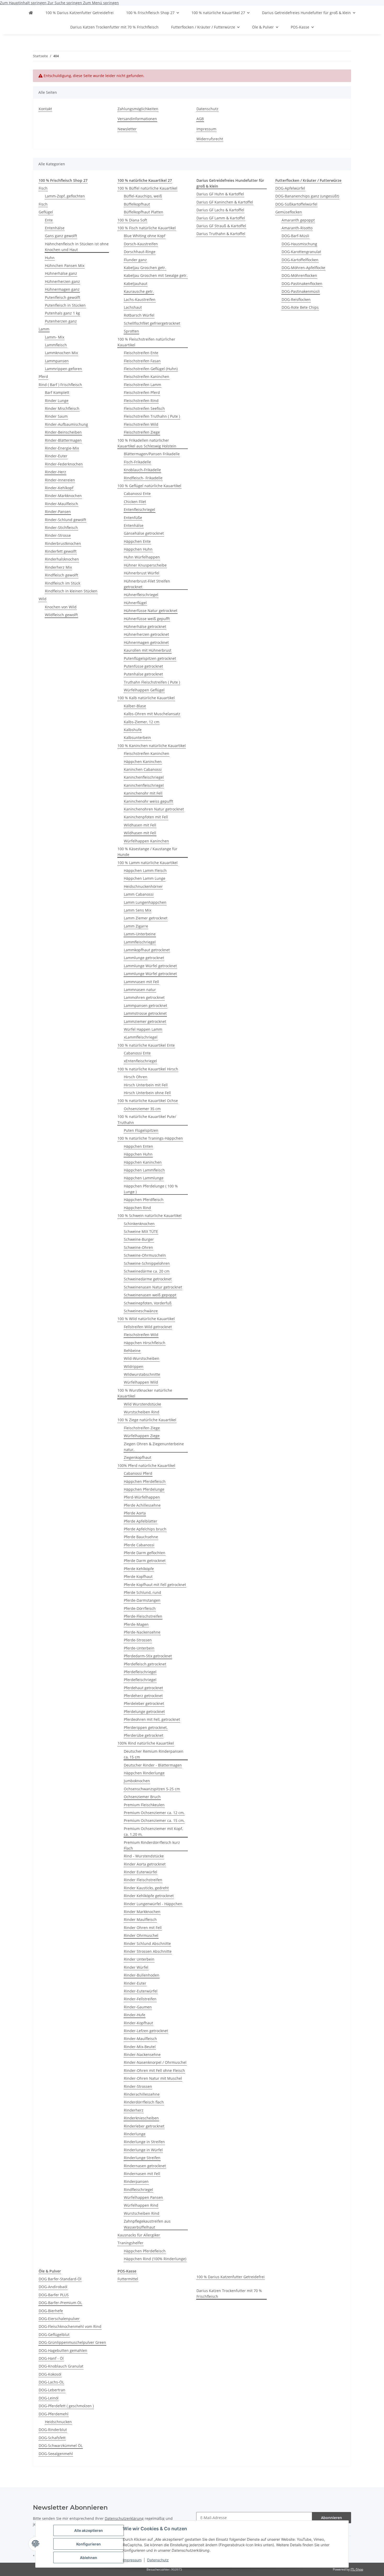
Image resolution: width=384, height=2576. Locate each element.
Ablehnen (89, 2558)
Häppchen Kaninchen (143, 762)
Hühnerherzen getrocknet (146, 634)
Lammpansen (57, 361)
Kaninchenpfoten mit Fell (146, 817)
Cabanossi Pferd (138, 1473)
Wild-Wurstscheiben (142, 1358)
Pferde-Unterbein (139, 1648)
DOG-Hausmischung (299, 244)
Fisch (43, 188)
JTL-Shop (357, 2569)
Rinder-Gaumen (138, 2007)
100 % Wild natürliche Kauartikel (146, 1319)
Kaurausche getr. (139, 291)
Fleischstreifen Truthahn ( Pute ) (152, 416)
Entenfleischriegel (139, 509)
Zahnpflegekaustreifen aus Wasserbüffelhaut (147, 2224)
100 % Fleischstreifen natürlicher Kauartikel (146, 342)
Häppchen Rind (137, 1208)
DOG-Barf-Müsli (295, 236)
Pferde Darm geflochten (145, 1553)
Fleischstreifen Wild (141, 424)
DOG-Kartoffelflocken (300, 260)
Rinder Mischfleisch (62, 408)
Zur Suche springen (65, 3)
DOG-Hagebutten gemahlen (63, 2350)
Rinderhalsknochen (62, 559)
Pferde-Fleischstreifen (143, 1616)
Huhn (50, 258)
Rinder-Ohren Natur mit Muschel (153, 2078)
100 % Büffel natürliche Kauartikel (147, 188)
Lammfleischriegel (140, 942)
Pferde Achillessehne (142, 1505)
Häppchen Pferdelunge (144, 1489)
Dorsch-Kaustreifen (141, 244)
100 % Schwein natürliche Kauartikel (150, 1216)
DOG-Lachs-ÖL (51, 2382)
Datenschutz (158, 2560)
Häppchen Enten (138, 1146)
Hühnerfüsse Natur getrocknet (151, 611)
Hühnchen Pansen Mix (65, 266)
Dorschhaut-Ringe (140, 252)
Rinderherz (134, 2110)
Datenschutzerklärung (124, 2518)
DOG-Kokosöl (50, 2374)
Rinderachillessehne (142, 2094)
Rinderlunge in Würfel (143, 2150)
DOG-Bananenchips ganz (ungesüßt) (307, 196)
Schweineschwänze (141, 1311)
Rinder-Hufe (135, 2015)
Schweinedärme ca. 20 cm (147, 1271)
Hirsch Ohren (136, 1077)
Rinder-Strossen (138, 2086)
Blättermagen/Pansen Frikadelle (152, 454)
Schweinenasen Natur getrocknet (153, 1287)
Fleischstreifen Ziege (142, 432)
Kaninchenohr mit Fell (143, 793)
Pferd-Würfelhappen (142, 1497)
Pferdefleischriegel (140, 1672)
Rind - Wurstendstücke (144, 1856)
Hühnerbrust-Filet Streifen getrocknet (147, 584)
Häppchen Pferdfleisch (144, 1200)
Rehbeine (132, 1351)
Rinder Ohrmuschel (141, 1935)
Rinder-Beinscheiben (63, 432)
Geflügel (46, 212)
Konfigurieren (89, 2544)
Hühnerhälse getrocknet (145, 626)
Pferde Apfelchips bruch (145, 1529)
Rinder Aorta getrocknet (145, 1864)
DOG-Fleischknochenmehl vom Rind (70, 2326)
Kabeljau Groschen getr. (145, 268)
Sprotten (131, 331)
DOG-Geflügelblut (54, 2335)
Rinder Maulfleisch (140, 1919)
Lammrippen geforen (63, 369)
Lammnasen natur (140, 990)
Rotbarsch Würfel (139, 315)
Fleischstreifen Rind (141, 401)
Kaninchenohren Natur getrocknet (154, 809)
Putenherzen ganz (61, 321)
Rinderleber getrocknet (144, 2126)
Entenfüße (133, 518)
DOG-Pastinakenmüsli (301, 291)
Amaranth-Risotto (297, 228)
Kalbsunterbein (137, 738)
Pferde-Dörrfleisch (140, 1608)
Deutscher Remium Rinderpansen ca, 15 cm (154, 1754)
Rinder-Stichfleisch (61, 528)
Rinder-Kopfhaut (138, 2023)
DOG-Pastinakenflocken (302, 284)
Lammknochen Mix (61, 353)
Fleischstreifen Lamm (142, 385)
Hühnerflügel (135, 603)
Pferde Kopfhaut (138, 1577)
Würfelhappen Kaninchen (146, 841)
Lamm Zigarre (136, 926)
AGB (200, 119)
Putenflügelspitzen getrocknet (150, 658)
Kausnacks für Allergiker (139, 2235)
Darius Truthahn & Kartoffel (221, 234)
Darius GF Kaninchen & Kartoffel (225, 202)
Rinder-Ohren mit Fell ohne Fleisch (154, 2070)
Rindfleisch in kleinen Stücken (71, 591)
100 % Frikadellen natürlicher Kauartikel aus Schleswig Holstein (147, 443)
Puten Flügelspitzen (141, 1130)
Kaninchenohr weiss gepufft (149, 801)
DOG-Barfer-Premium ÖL (60, 2303)
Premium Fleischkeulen (144, 1805)
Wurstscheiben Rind (142, 1412)
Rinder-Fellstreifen (140, 1999)
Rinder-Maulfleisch (62, 504)
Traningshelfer (130, 2243)
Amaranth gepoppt (298, 220)
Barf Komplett (57, 392)
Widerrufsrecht (210, 139)
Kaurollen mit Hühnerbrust (148, 650)
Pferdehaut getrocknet (143, 1688)
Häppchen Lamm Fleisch (145, 870)
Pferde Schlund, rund (142, 1592)
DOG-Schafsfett (52, 2438)
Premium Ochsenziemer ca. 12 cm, (154, 1813)
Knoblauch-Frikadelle (142, 470)
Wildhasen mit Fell (140, 825)
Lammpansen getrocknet (146, 1006)
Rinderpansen (136, 2181)
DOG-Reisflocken (296, 299)
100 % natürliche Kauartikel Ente (146, 1045)
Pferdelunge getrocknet (144, 1712)
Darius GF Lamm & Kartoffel (221, 218)
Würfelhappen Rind (141, 2205)
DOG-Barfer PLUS (54, 2295)
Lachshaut (133, 307)
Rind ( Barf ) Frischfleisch (60, 385)
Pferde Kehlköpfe (139, 1569)
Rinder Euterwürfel (141, 1872)
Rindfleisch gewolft (62, 575)
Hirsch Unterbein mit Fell (146, 1085)
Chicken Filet (135, 502)
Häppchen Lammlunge (144, 1178)
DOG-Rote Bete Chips (300, 307)
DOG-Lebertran (52, 2390)
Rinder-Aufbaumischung (66, 424)
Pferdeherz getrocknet (143, 1696)
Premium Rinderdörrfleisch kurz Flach (152, 1845)
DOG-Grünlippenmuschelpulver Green (72, 2342)
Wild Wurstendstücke (142, 1404)
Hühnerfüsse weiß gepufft (147, 619)
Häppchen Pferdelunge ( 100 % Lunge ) (151, 1189)
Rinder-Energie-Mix (62, 448)
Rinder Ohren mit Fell (143, 1928)
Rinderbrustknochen (63, 543)
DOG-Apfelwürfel (290, 188)
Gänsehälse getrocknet (144, 533)
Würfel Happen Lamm (143, 1029)
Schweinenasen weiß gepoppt (150, 1295)
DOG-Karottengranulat (301, 252)
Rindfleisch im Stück (63, 583)
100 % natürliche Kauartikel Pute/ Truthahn (147, 1119)
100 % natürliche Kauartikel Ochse (148, 1101)
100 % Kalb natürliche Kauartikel (146, 698)
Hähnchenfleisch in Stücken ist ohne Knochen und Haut (77, 247)
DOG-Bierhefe (51, 2311)
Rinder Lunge (57, 401)
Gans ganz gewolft (61, 236)
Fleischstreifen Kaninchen (147, 377)
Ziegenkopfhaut (138, 1457)
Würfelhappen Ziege (142, 1436)
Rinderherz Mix (58, 567)
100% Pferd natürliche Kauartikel (146, 1465)
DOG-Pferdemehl (54, 2414)
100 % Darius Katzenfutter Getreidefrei (231, 2277)
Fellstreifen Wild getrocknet (148, 1327)
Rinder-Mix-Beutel (140, 2047)
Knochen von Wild (61, 607)
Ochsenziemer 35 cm (142, 1109)
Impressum (132, 2560)
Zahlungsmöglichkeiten (138, 109)
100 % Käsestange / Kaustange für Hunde (147, 852)
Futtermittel (128, 2279)
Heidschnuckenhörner (143, 886)
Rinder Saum (56, 416)
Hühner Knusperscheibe (145, 565)
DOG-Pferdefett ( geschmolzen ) (66, 2406)
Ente (49, 220)
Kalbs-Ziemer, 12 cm (142, 722)
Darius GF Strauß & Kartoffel (221, 226)
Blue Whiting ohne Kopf (145, 236)
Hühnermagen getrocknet (146, 642)
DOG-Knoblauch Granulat (61, 2366)
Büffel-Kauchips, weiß (143, 196)
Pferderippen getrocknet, (146, 1727)
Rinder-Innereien (60, 480)
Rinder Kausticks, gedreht (146, 1888)
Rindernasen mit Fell (142, 2174)
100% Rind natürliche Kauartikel (146, 1743)
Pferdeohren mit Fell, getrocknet (152, 1719)
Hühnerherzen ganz (62, 281)
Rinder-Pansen (58, 512)
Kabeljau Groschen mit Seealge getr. (156, 275)
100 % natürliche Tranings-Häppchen (150, 1138)
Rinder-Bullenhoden (142, 1975)
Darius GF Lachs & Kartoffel (220, 210)
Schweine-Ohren (138, 1247)
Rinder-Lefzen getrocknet (146, 2031)
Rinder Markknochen (142, 1912)
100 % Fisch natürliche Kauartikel (147, 228)
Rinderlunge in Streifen (144, 2142)
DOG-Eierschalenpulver (59, 2319)
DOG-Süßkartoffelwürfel (296, 204)
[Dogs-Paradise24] (31, 13)
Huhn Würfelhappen (142, 557)
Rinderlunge (135, 2134)
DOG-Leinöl (49, 2398)
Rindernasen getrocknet (145, 2166)
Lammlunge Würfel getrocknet (150, 966)
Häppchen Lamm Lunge (145, 878)
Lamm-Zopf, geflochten (65, 196)
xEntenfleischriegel (140, 1061)
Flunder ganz (135, 260)
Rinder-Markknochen (63, 496)
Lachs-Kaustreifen (140, 299)
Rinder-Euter (56, 456)
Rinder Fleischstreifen (143, 1880)
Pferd (43, 377)
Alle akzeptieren (89, 2530)
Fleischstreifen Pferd (142, 392)
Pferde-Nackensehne (142, 1632)
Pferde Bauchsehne (141, 1537)
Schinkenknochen (139, 1224)
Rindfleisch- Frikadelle (143, 478)
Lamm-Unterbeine (140, 934)
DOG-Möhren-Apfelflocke (303, 268)
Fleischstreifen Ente (141, 353)
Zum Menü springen (101, 3)
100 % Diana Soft (132, 220)
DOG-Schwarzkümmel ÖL (61, 2446)
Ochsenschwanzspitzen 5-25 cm (152, 1789)
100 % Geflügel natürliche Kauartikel (149, 486)
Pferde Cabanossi (139, 1545)
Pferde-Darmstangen (142, 1600)
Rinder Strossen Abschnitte (148, 1951)
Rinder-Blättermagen (63, 440)
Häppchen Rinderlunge (144, 1773)
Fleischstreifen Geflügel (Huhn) (151, 369)
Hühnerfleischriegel (141, 595)
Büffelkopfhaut (137, 204)
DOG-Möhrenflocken (299, 275)
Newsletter (127, 129)
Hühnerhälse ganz (61, 273)
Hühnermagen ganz (62, 289)
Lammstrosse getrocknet (145, 1013)
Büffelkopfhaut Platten (144, 212)
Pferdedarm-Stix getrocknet (148, 1656)
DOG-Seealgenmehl (56, 2454)
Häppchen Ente (137, 541)
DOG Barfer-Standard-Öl (60, 2279)
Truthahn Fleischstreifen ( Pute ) (152, 682)
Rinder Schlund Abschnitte (147, 1943)
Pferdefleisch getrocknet (145, 1664)
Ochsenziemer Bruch (142, 1797)
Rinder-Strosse (58, 535)
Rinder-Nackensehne (142, 2055)
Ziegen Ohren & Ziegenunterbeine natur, (154, 1447)
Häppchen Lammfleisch (144, 1170)
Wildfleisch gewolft (61, 615)
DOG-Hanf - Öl (51, 2358)
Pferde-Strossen (138, 1640)
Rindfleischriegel (138, 2190)
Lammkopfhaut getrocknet (147, 950)
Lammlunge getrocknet (144, 958)
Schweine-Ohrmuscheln (145, 1255)
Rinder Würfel (136, 1967)
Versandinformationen (137, 119)
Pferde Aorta (135, 1513)
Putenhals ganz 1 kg (62, 313)
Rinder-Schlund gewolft (66, 520)
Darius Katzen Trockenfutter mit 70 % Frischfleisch (229, 2294)
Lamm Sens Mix (138, 910)
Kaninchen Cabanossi (143, 769)
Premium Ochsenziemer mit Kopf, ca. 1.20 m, (153, 1831)
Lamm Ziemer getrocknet (146, 918)
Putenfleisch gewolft (63, 297)
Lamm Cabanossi (139, 894)
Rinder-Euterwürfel (141, 1991)
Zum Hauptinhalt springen (24, 3)
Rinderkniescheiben (141, 2118)
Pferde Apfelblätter (141, 1521)
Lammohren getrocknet (144, 997)
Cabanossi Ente (137, 494)
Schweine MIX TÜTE (141, 1231)
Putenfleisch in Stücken (65, 305)
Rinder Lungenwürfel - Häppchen (153, 1904)
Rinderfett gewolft (61, 551)
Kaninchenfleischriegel (144, 777)
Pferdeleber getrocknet (144, 1703)
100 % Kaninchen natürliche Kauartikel (152, 746)
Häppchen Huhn (138, 549)
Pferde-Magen (136, 1624)
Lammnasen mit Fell (141, 982)
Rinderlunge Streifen (142, 2158)
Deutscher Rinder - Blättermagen (153, 1765)
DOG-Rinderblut (53, 2430)
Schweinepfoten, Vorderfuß (148, 1303)
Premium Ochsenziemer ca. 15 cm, (154, 1820)
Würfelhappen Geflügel (144, 690)
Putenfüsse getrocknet (143, 666)
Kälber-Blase (135, 706)
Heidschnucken (58, 2422)
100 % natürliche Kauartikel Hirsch (148, 1069)
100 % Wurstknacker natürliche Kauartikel (145, 1393)
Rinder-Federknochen (64, 464)
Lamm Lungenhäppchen (145, 902)
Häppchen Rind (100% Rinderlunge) (155, 2259)
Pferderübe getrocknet (144, 1735)
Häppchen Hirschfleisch (145, 1343)
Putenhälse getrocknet (143, 674)
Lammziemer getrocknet (145, 1021)
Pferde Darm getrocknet (145, 1561)
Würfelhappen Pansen (143, 2197)
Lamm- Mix (55, 337)
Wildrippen (134, 1366)
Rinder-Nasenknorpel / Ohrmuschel (155, 2062)
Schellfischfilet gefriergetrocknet (152, 323)
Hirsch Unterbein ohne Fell (147, 1093)
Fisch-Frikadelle (137, 462)
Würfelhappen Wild (141, 1382)
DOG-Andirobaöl (53, 2287)
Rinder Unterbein (139, 1959)
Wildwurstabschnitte (142, 1374)
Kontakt (45, 109)
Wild (43, 599)
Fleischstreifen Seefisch (144, 408)
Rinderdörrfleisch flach (144, 2102)
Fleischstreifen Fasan (142, 361)
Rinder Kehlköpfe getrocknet (149, 1896)
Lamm (44, 329)
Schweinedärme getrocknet (148, 1279)
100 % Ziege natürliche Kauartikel (147, 1420)
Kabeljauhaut (136, 284)
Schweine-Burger (139, 1239)
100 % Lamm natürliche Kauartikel (148, 863)
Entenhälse (55, 228)
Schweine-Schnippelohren (147, 1263)
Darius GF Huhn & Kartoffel (220, 194)
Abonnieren (331, 2518)
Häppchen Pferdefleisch (145, 1481)
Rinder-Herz (56, 472)
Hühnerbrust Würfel (142, 573)
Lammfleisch (56, 345)
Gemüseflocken (289, 212)
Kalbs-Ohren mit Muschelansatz (152, 714)
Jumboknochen (137, 1781)
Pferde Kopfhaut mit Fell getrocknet (155, 1585)
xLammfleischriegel (141, 1037)
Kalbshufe (133, 730)
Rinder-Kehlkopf (59, 488)
